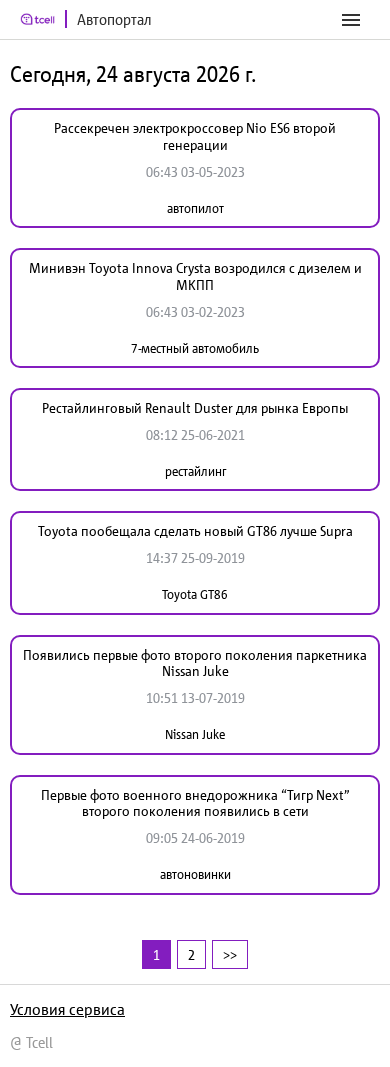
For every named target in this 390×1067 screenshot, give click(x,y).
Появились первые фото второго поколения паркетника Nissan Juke (195, 663)
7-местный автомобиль (195, 348)
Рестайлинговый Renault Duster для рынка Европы (195, 408)
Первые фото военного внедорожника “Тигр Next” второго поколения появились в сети (195, 803)
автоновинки (195, 874)
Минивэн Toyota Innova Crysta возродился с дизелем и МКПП (195, 276)
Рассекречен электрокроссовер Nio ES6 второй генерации (195, 136)
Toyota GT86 (195, 594)
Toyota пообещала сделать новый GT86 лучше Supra (195, 531)
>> (230, 954)
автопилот (195, 208)
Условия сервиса (67, 1009)
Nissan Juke (195, 734)
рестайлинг (195, 471)
